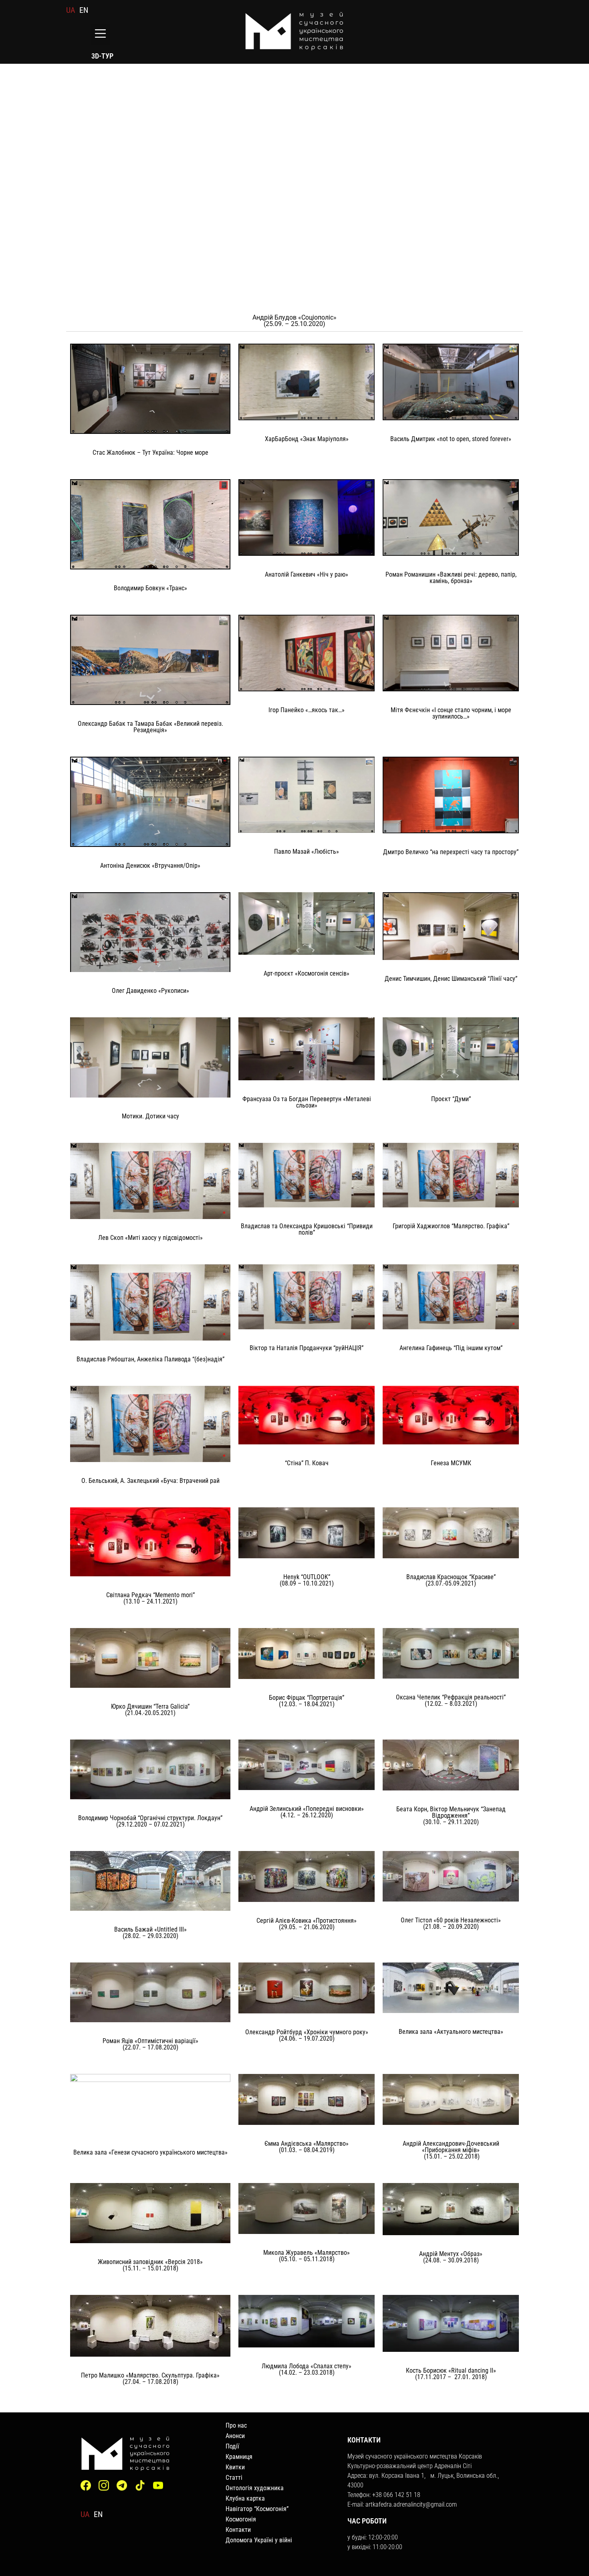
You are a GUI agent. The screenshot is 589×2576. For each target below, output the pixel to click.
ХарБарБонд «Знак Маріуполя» (307, 439)
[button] (100, 34)
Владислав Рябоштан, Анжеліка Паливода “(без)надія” (150, 1359)
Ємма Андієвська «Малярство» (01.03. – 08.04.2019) (307, 2147)
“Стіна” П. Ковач (307, 1463)
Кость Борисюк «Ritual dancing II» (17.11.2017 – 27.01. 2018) (451, 2374)
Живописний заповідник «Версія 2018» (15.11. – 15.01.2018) (150, 2265)
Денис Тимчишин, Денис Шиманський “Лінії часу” (451, 979)
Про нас (236, 2425)
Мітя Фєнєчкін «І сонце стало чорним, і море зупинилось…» (451, 713)
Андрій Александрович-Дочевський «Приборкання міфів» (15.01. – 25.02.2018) (451, 2150)
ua (71, 10)
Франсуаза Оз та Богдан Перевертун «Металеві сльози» (307, 1102)
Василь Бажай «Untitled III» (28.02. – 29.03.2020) (150, 1933)
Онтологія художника (255, 2488)
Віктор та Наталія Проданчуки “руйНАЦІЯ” (307, 1348)
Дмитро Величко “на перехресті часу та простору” (451, 852)
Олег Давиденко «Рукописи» (150, 991)
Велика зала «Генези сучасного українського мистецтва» (150, 2152)
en (84, 10)
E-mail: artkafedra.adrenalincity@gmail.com (402, 2504)
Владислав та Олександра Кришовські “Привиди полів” (307, 1229)
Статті (234, 2478)
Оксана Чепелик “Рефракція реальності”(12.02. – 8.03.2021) (451, 1700)
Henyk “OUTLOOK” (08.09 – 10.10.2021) (307, 1580)
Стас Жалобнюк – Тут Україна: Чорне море (150, 453)
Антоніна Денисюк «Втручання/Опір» (150, 866)
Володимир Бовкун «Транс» (150, 588)
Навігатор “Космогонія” (257, 2509)
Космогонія (241, 2519)
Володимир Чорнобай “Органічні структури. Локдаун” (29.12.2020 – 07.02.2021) (150, 1821)
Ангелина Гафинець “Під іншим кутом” (451, 1348)
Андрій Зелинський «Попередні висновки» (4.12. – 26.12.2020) (307, 1812)
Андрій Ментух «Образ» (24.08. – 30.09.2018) (451, 2257)
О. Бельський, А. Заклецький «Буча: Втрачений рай (150, 1481)
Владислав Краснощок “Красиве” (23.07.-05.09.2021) (451, 1580)
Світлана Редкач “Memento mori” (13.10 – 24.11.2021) (150, 1598)
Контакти (238, 2530)
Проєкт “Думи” (451, 1099)
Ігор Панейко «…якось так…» (307, 710)
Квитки (235, 2467)
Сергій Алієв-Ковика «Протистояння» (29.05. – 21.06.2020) (307, 1924)
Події (232, 2446)
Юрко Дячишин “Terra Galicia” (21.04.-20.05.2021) (150, 1710)
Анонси (235, 2436)
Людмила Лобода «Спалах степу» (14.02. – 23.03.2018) (307, 2369)
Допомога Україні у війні (259, 2540)
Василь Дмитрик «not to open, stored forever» (451, 439)
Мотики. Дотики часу (150, 1116)
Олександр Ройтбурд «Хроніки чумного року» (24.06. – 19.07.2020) (307, 2035)
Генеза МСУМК (451, 1463)
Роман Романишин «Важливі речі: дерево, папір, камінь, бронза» (451, 578)
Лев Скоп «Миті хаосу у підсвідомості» (150, 1238)
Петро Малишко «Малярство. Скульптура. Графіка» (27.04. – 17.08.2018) (150, 2379)
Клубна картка (245, 2498)
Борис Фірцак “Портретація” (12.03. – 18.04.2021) (307, 1701)
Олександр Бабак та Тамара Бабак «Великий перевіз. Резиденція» (150, 727)
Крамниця (239, 2457)
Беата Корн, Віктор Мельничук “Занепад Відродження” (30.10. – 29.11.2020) (451, 1816)
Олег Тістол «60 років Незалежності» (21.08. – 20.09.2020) (451, 1923)
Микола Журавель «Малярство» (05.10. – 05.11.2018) (307, 2256)
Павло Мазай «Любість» (307, 852)
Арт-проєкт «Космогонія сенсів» (307, 973)
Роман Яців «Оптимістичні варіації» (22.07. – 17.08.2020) (150, 2044)
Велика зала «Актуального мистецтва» (451, 2032)
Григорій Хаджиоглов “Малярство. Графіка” (451, 1226)
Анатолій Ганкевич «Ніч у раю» (307, 574)
